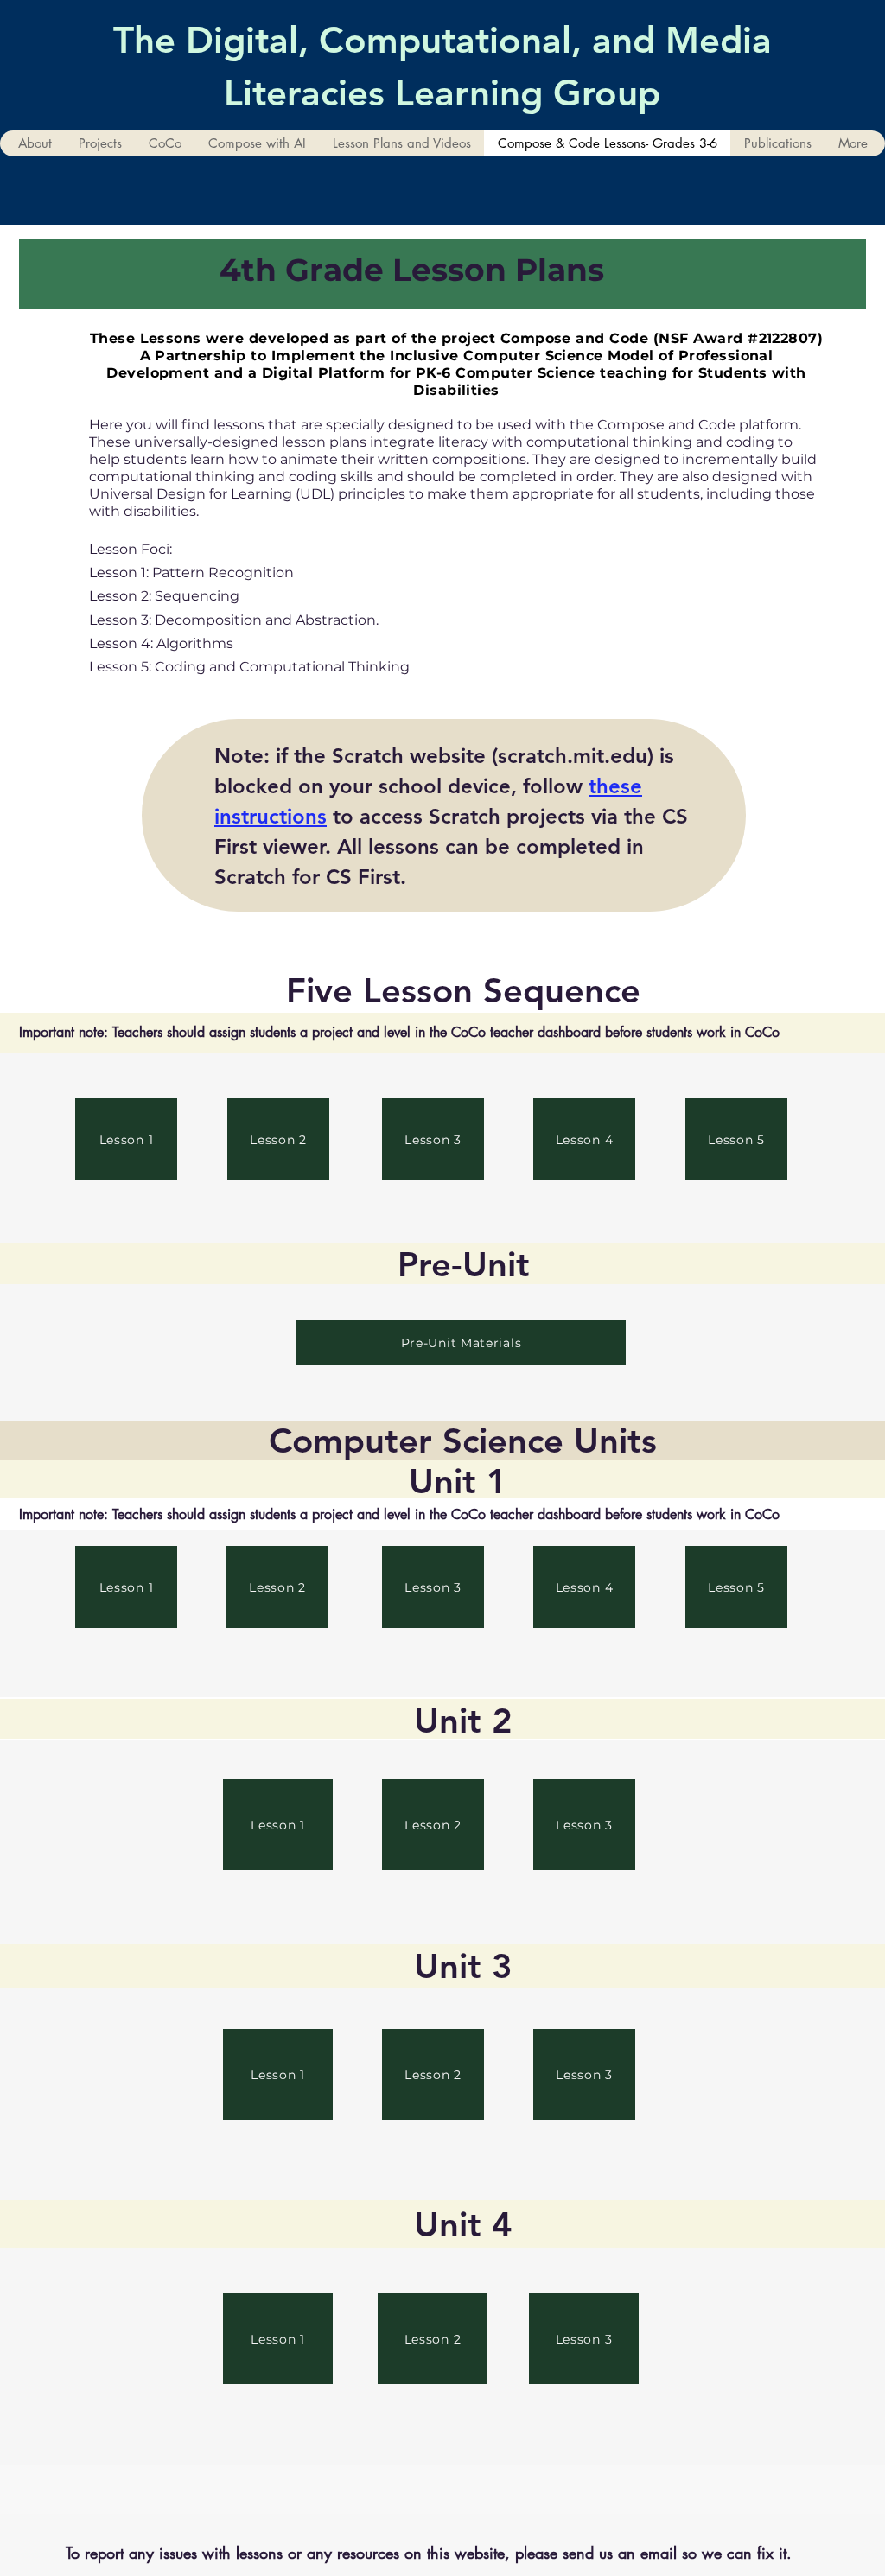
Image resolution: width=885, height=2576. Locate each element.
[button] (100, 143)
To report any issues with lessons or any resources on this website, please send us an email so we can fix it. (429, 2553)
